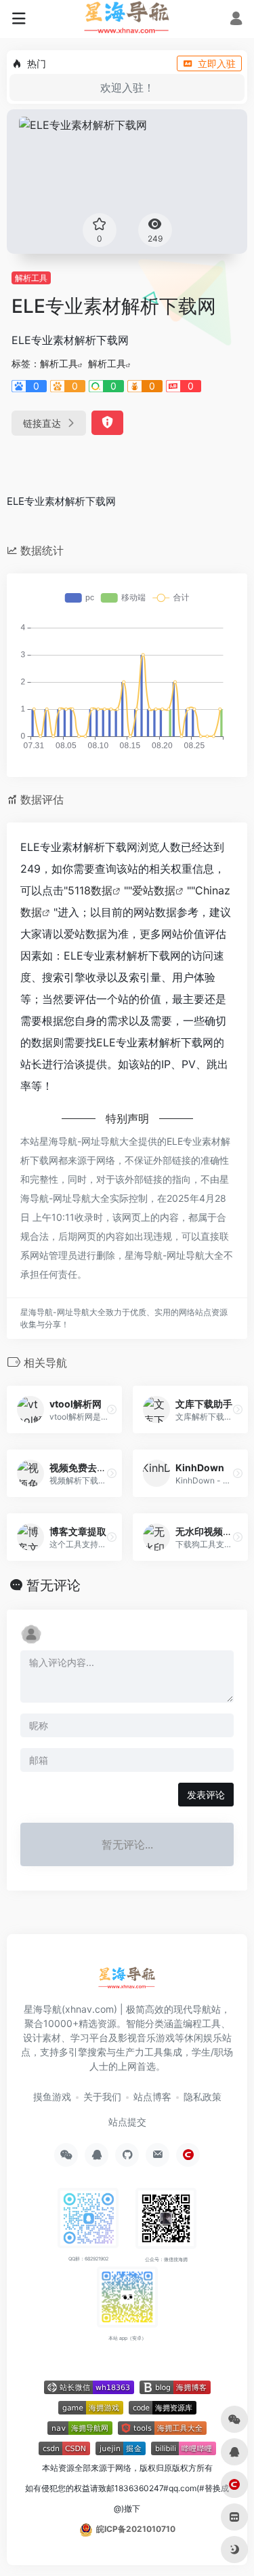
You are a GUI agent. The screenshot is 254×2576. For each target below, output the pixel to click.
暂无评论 (54, 1585)
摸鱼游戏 (52, 2097)
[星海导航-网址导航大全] (127, 1982)
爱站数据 (154, 890)
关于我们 (102, 2097)
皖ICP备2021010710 (136, 2529)
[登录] (236, 20)
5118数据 (90, 890)
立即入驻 (217, 63)
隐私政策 (203, 2097)
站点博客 (152, 2097)
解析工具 (31, 278)
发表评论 (206, 1795)
